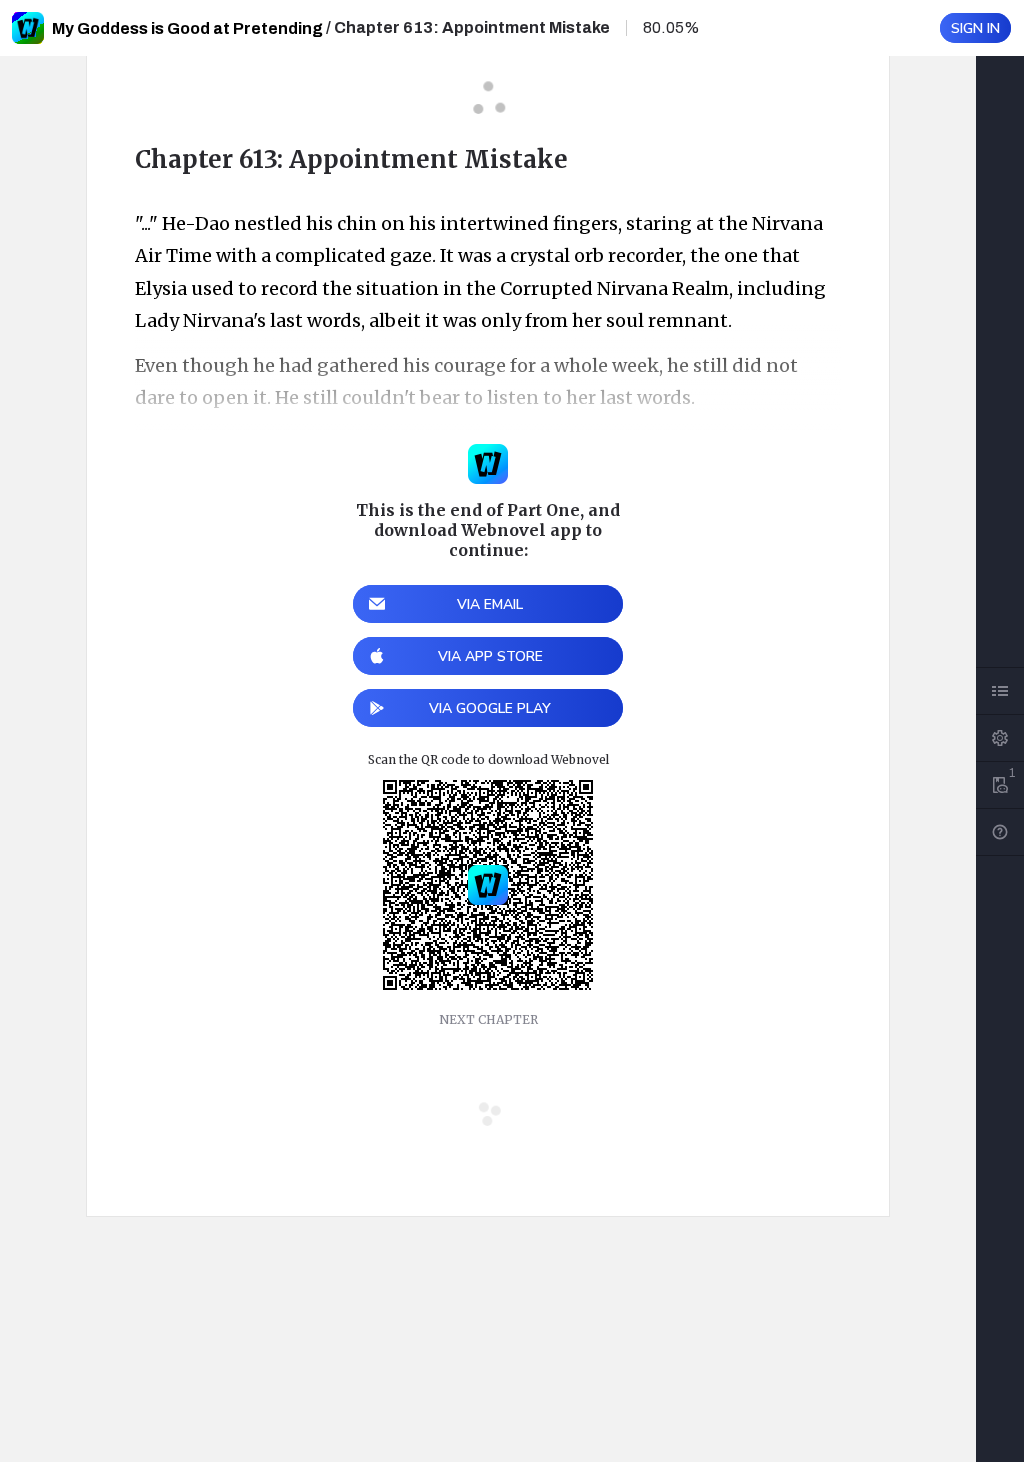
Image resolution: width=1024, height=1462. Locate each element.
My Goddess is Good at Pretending (187, 28)
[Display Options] (1000, 738)
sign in (975, 28)
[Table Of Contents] (1000, 691)
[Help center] (1000, 832)
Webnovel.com (28, 28)
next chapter (488, 1019)
